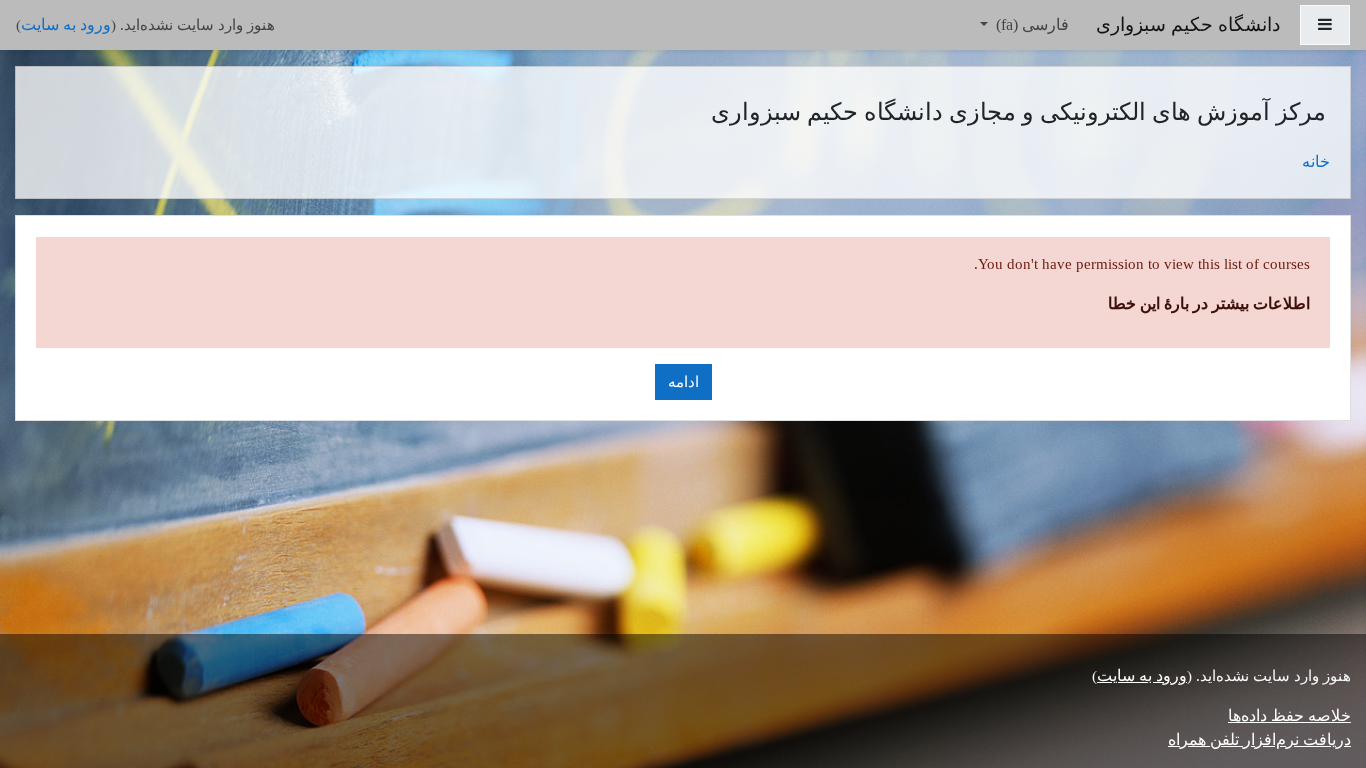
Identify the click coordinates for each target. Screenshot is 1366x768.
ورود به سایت (66, 24)
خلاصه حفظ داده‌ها (1289, 715)
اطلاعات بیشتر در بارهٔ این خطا (1209, 303)
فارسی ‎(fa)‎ (1030, 24)
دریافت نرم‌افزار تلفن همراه (1259, 739)
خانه (1316, 161)
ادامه (683, 382)
